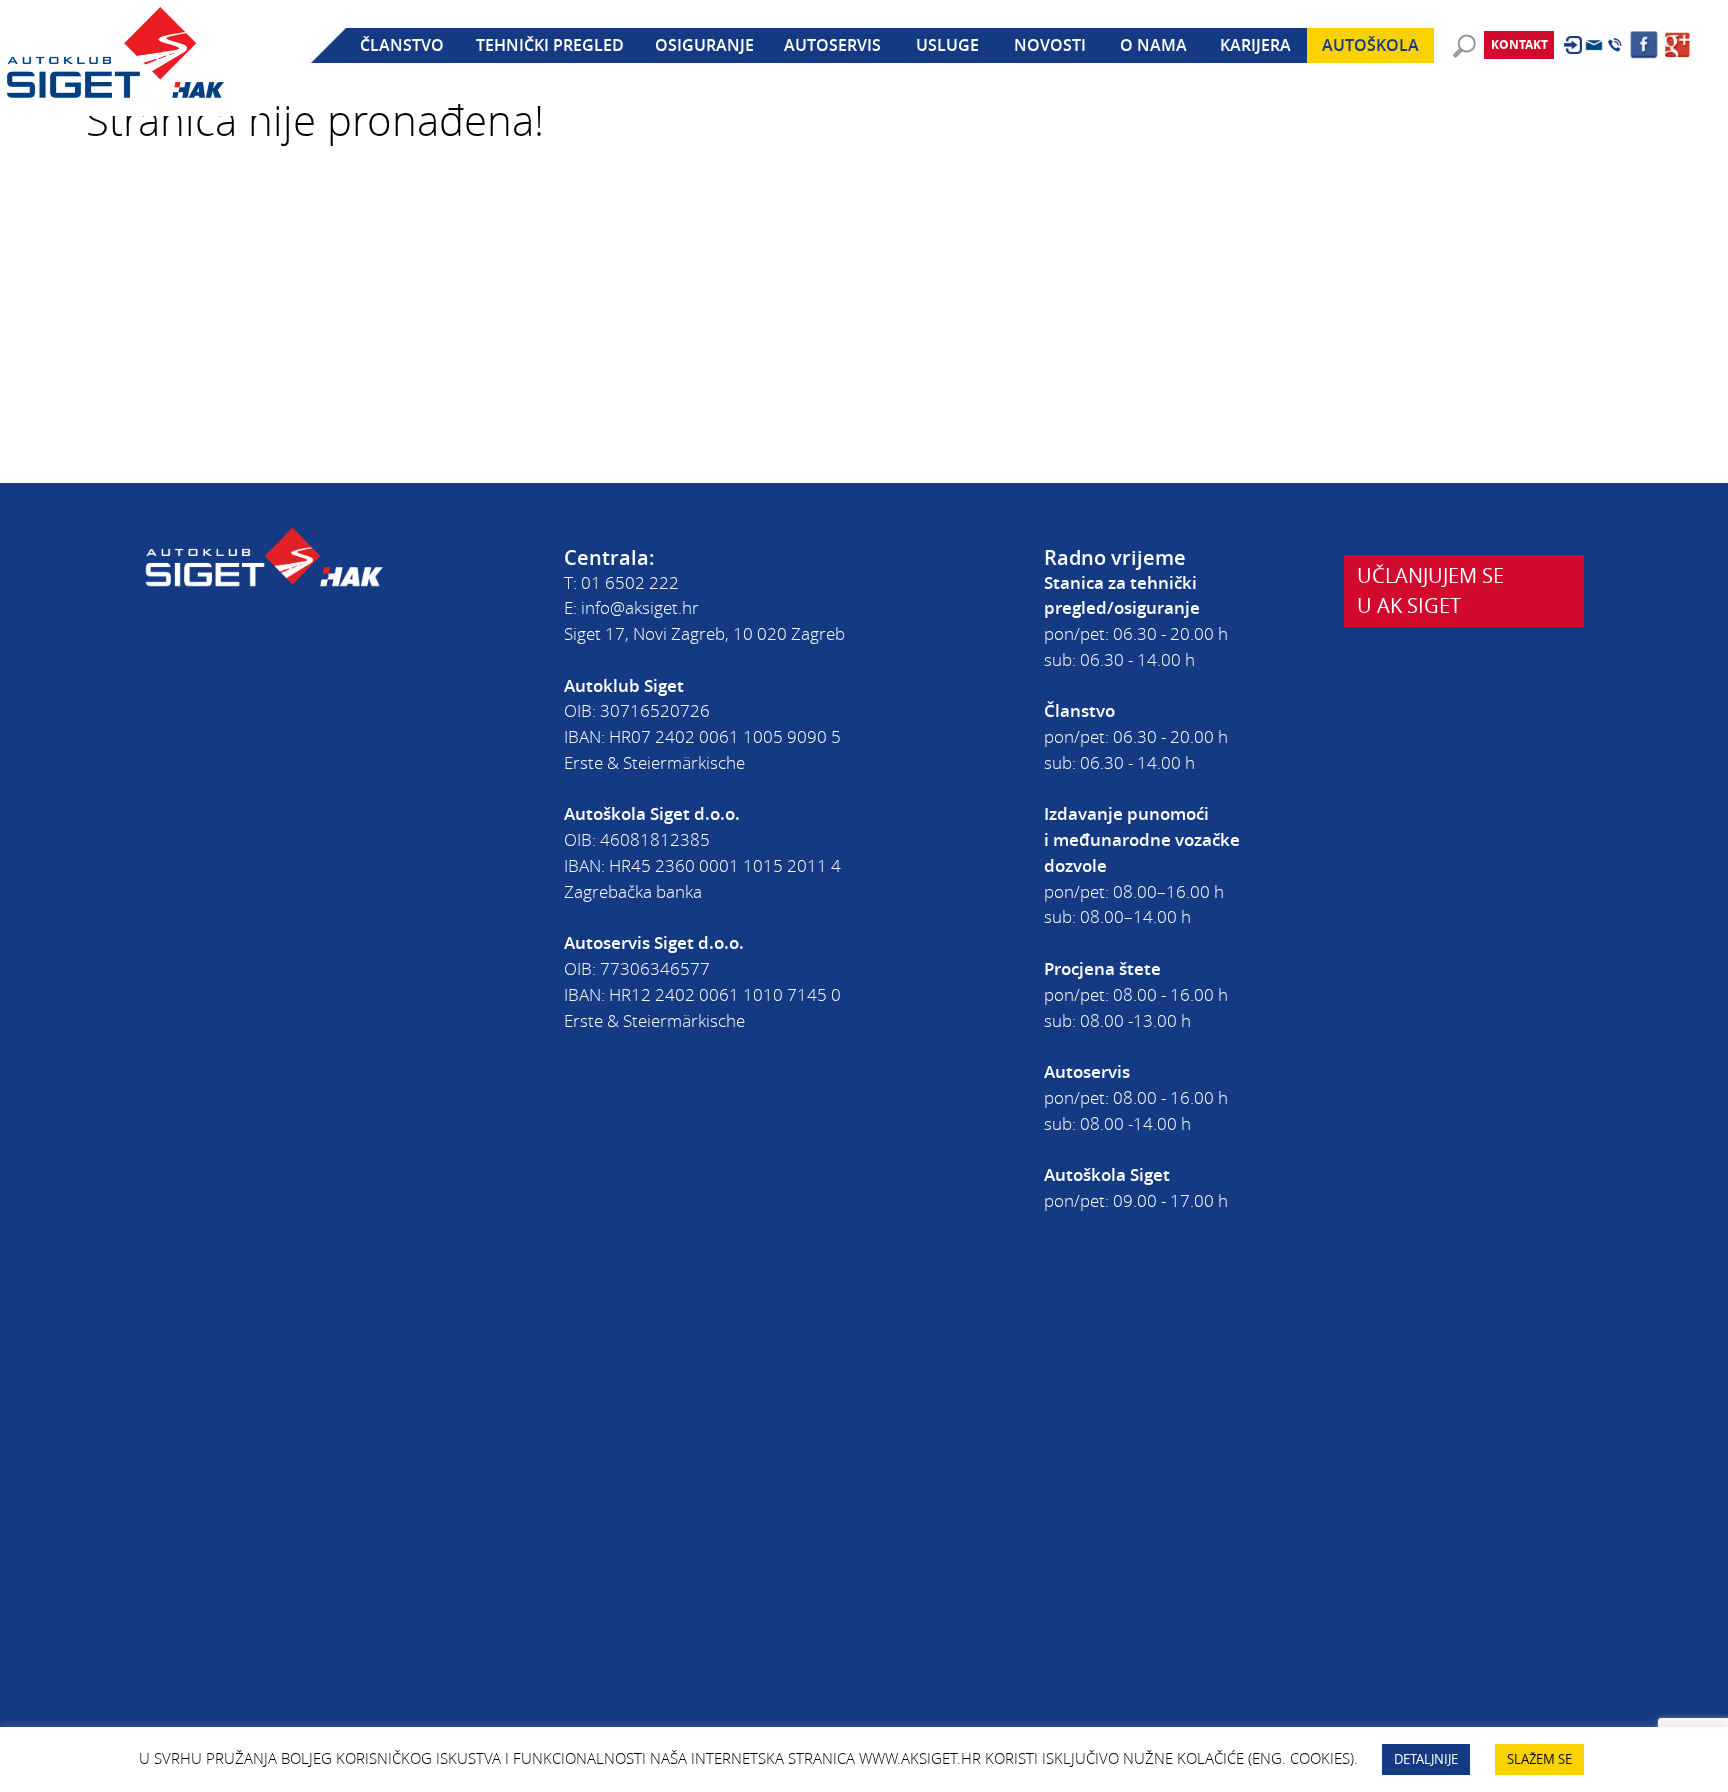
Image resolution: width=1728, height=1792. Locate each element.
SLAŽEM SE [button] (1539, 1759)
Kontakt (1519, 44)
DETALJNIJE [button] (1426, 1759)
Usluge (947, 45)
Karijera (1255, 45)
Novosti (1050, 45)
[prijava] (1572, 45)
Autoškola (1370, 45)
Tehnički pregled (550, 45)
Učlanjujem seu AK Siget (1430, 590)
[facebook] (1644, 45)
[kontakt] (1593, 45)
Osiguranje (704, 45)
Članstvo (402, 45)
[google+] (1678, 45)
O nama (1153, 45)
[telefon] (1614, 45)
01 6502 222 (630, 582)
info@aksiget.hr (640, 607)
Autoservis (832, 45)
